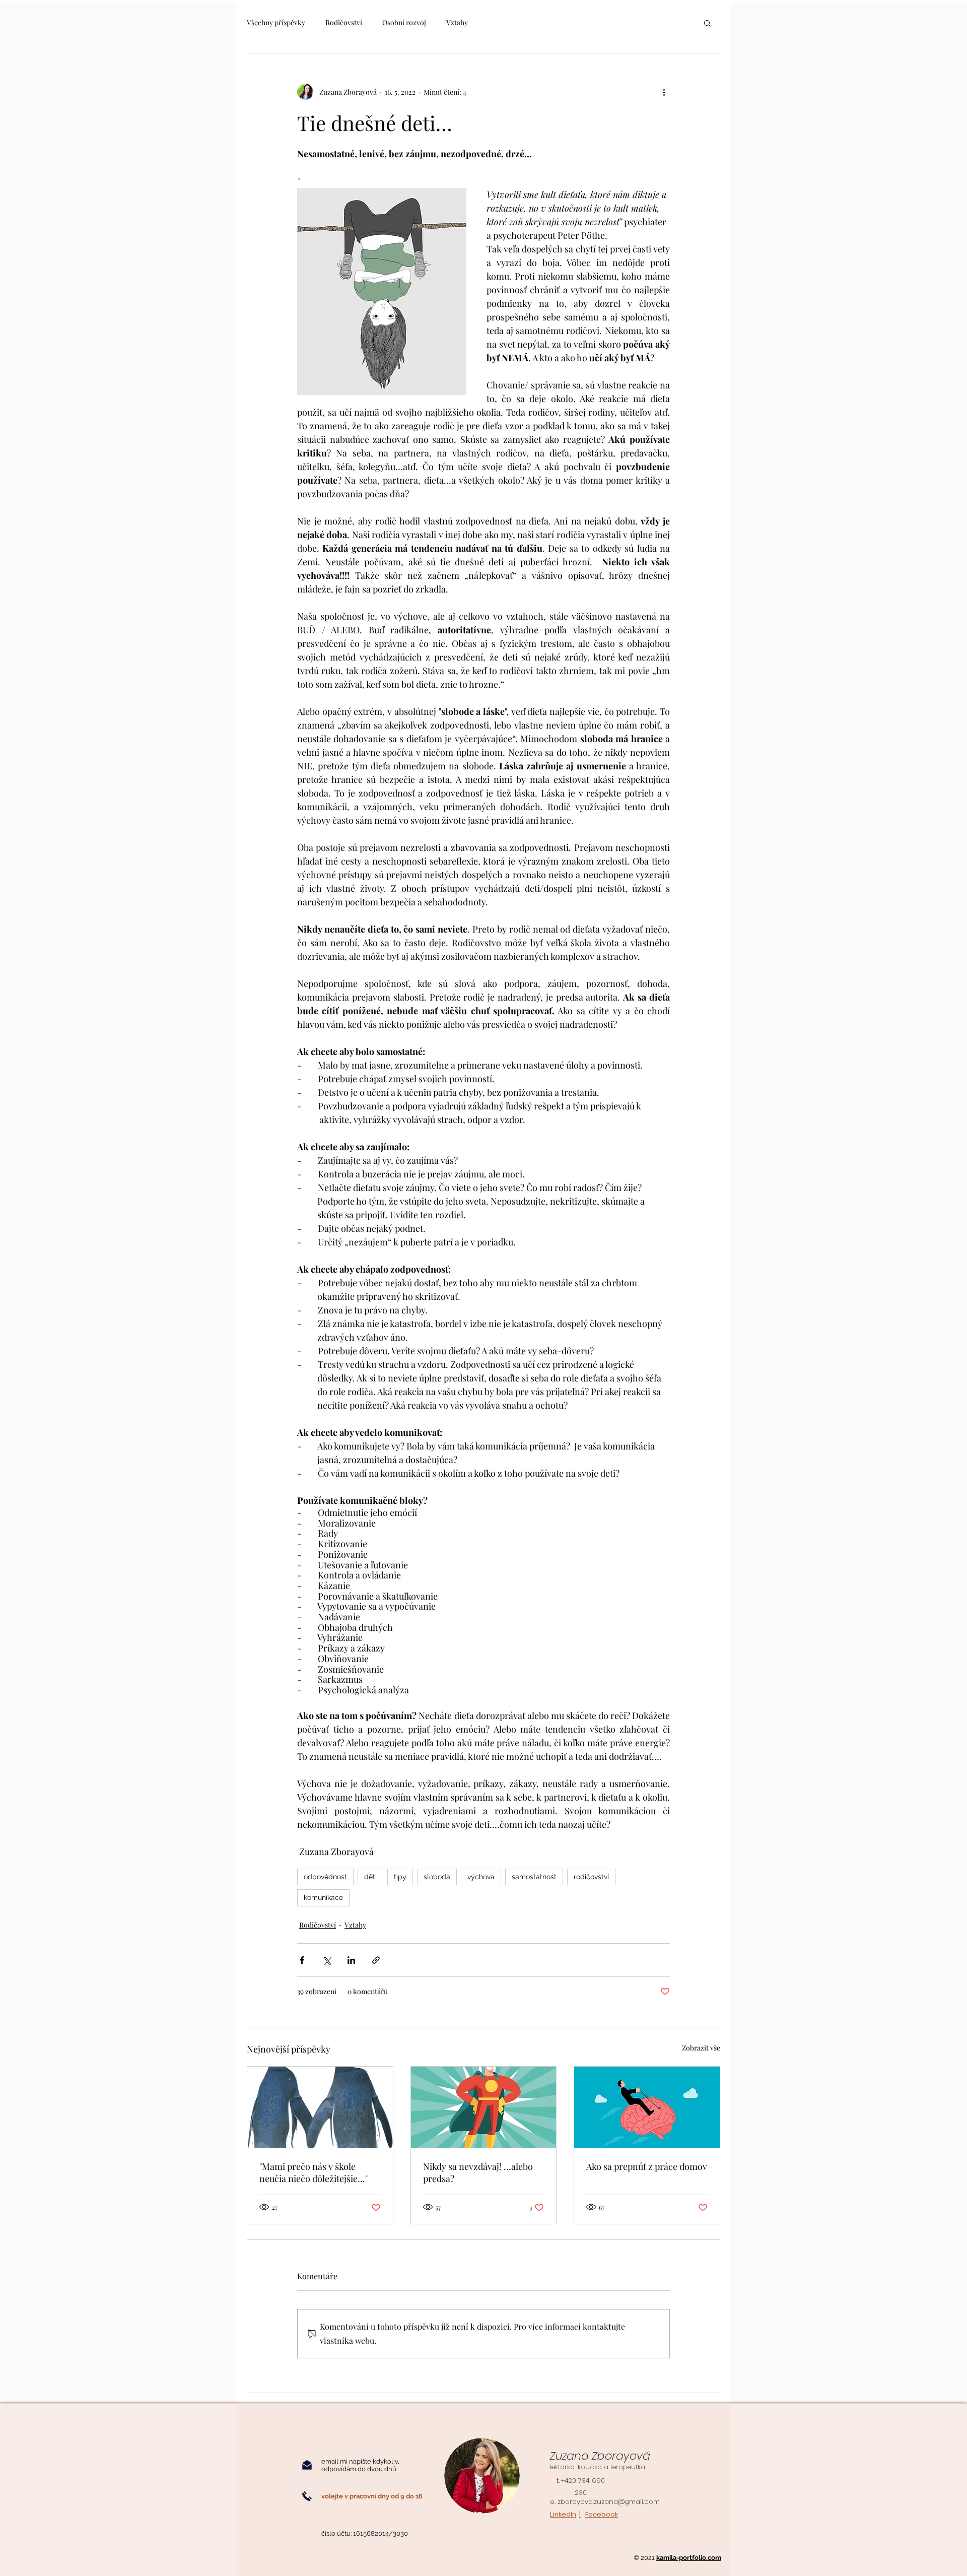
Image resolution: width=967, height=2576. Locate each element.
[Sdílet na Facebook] (302, 1960)
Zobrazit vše (701, 2048)
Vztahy (457, 22)
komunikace (323, 1897)
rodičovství (591, 1877)
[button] (707, 23)
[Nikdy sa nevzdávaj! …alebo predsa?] (484, 2107)
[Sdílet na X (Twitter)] (327, 1960)
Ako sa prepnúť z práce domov (647, 2166)
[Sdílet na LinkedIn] (351, 1960)
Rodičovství (344, 22)
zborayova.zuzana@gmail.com (609, 2502)
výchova (481, 1877)
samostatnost (534, 1877)
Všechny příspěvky (276, 22)
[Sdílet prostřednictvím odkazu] (376, 1960)
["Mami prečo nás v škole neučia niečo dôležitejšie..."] (320, 2107)
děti (370, 1877)
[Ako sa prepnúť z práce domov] (647, 2107)
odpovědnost (325, 1877)
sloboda (437, 1877)
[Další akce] (664, 92)
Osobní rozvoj (404, 22)
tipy (400, 1877)
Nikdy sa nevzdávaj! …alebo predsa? (478, 2172)
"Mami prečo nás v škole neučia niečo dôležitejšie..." (314, 2172)
